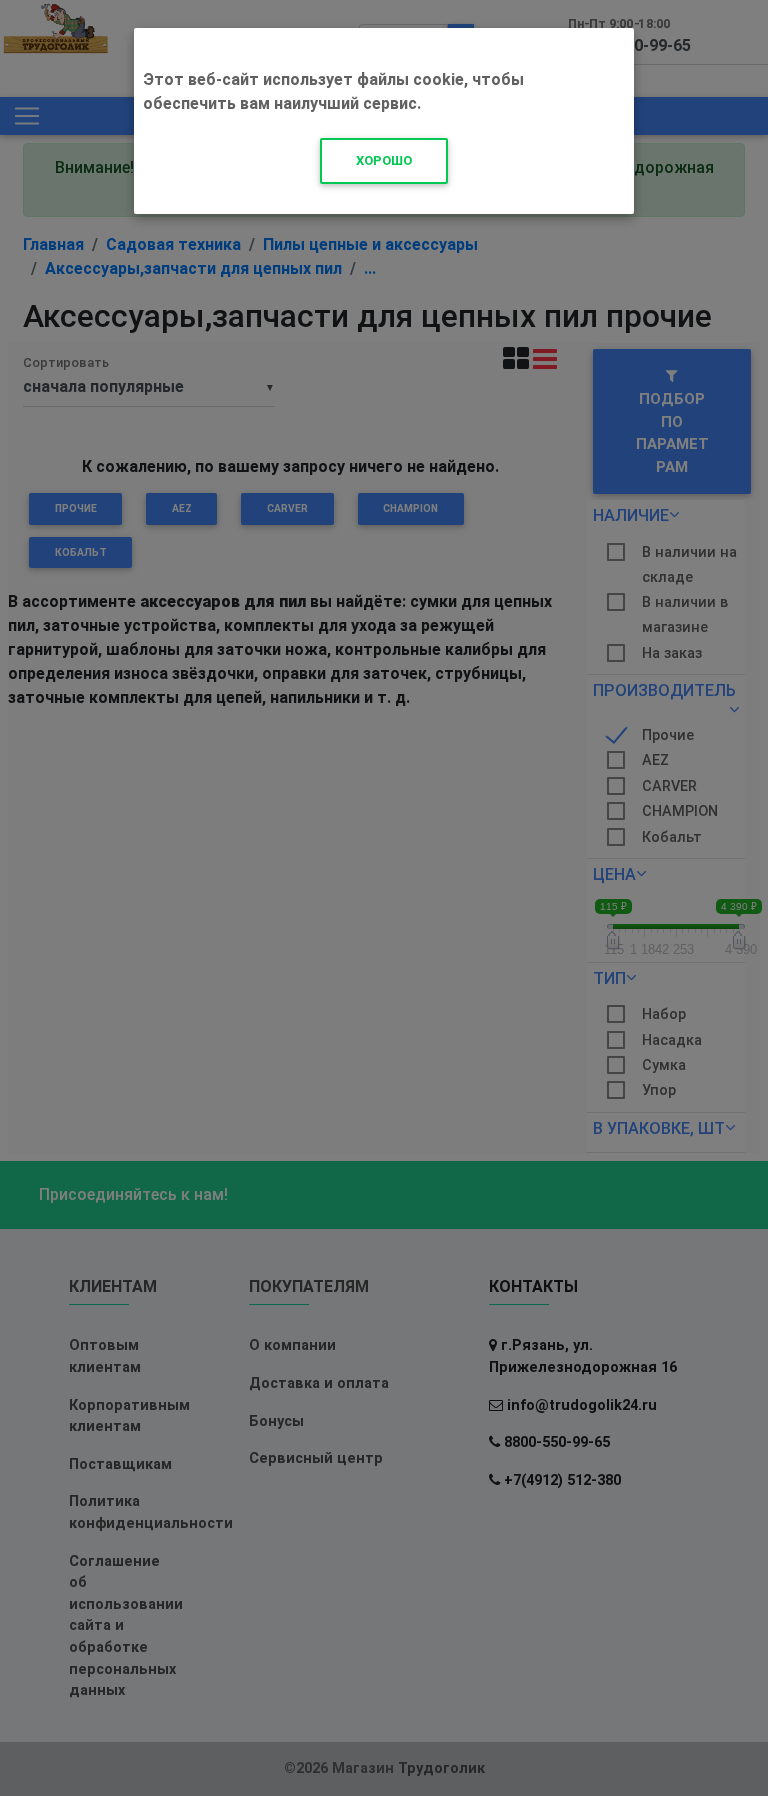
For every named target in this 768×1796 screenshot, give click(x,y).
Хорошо (384, 160)
